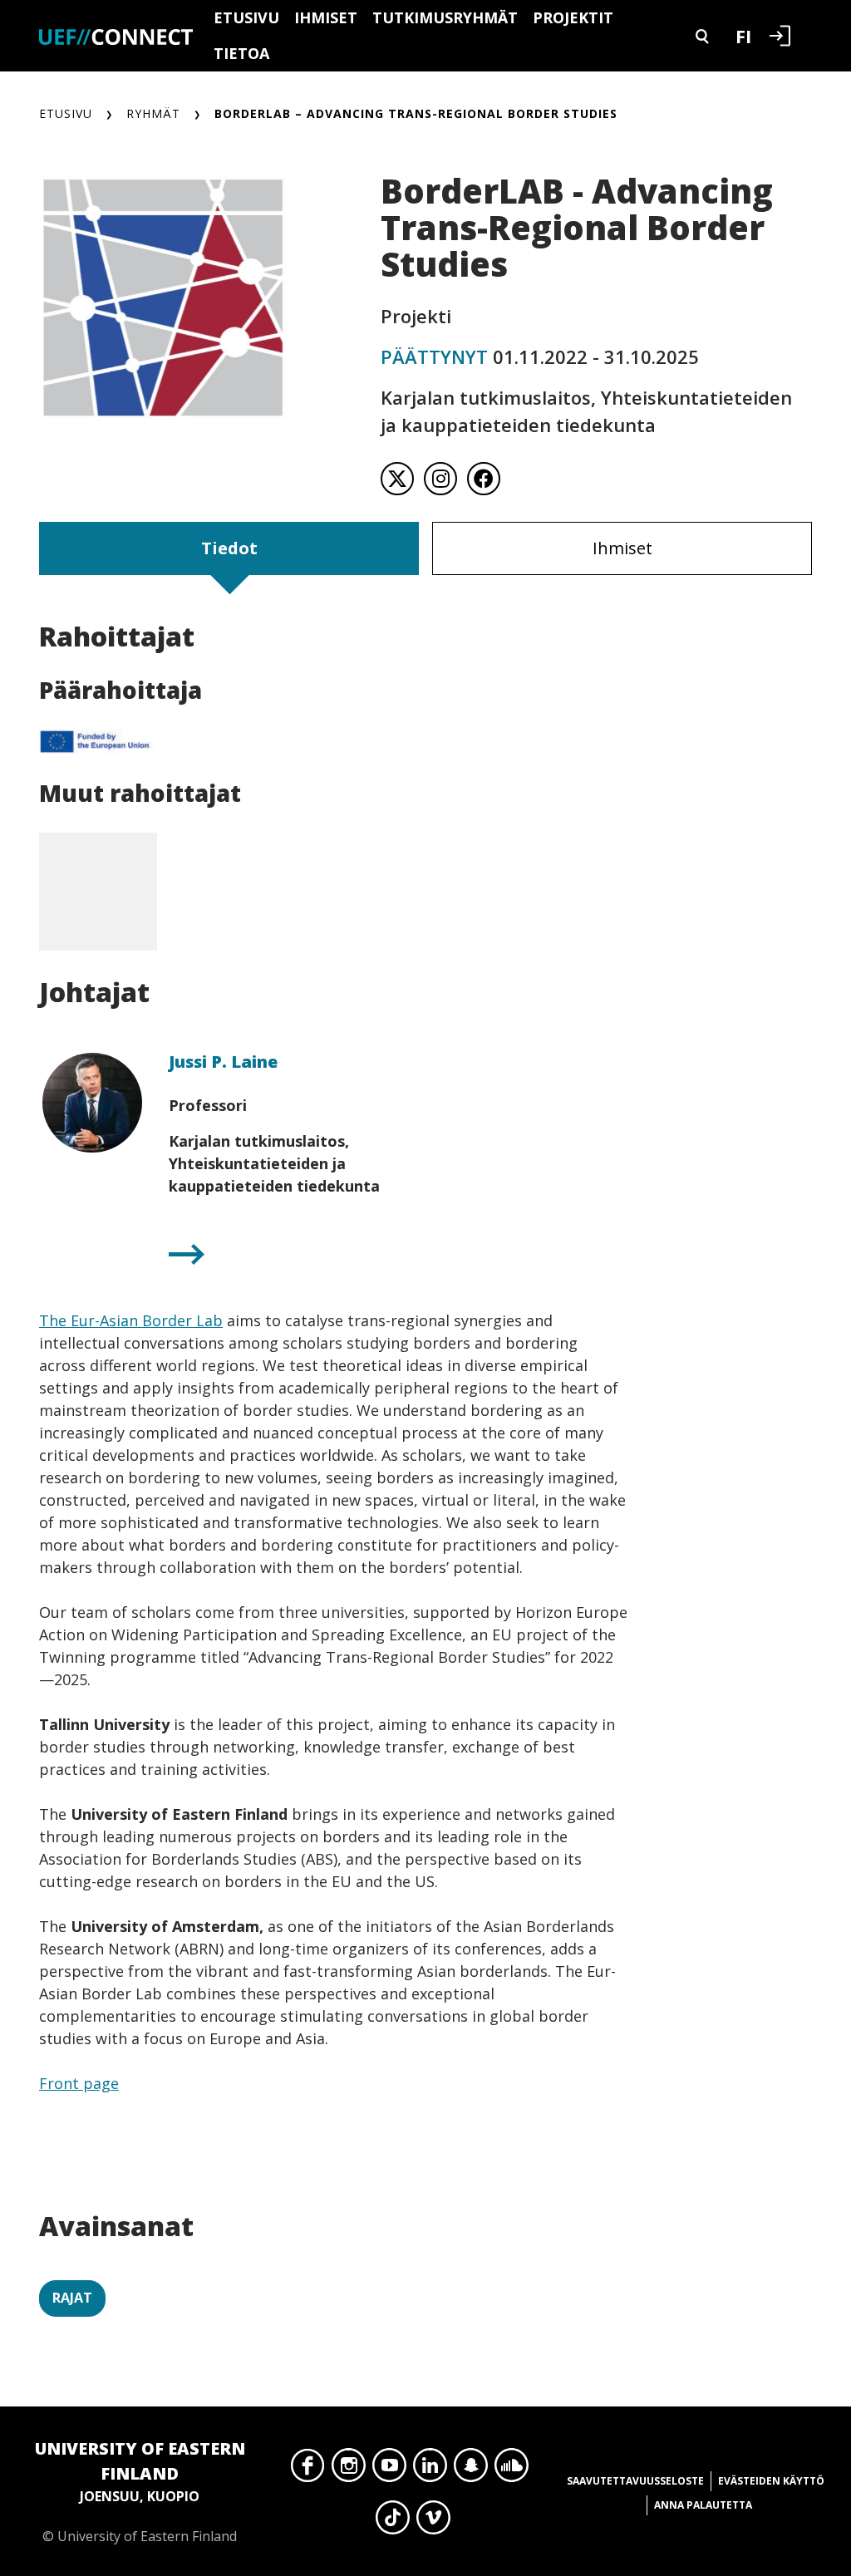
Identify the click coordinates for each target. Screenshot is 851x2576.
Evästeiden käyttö (771, 2481)
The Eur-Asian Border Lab (131, 1320)
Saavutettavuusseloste (635, 2481)
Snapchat (471, 2470)
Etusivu (246, 17)
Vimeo (433, 2522)
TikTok (393, 2522)
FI (743, 36)
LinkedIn (430, 2470)
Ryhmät (153, 113)
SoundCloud (512, 2470)
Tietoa (241, 53)
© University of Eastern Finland (140, 2491)
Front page (79, 2083)
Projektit (573, 17)
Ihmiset (326, 17)
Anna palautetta (703, 2505)
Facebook (308, 2470)
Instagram (349, 2470)
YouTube (389, 2470)
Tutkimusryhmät (445, 17)
